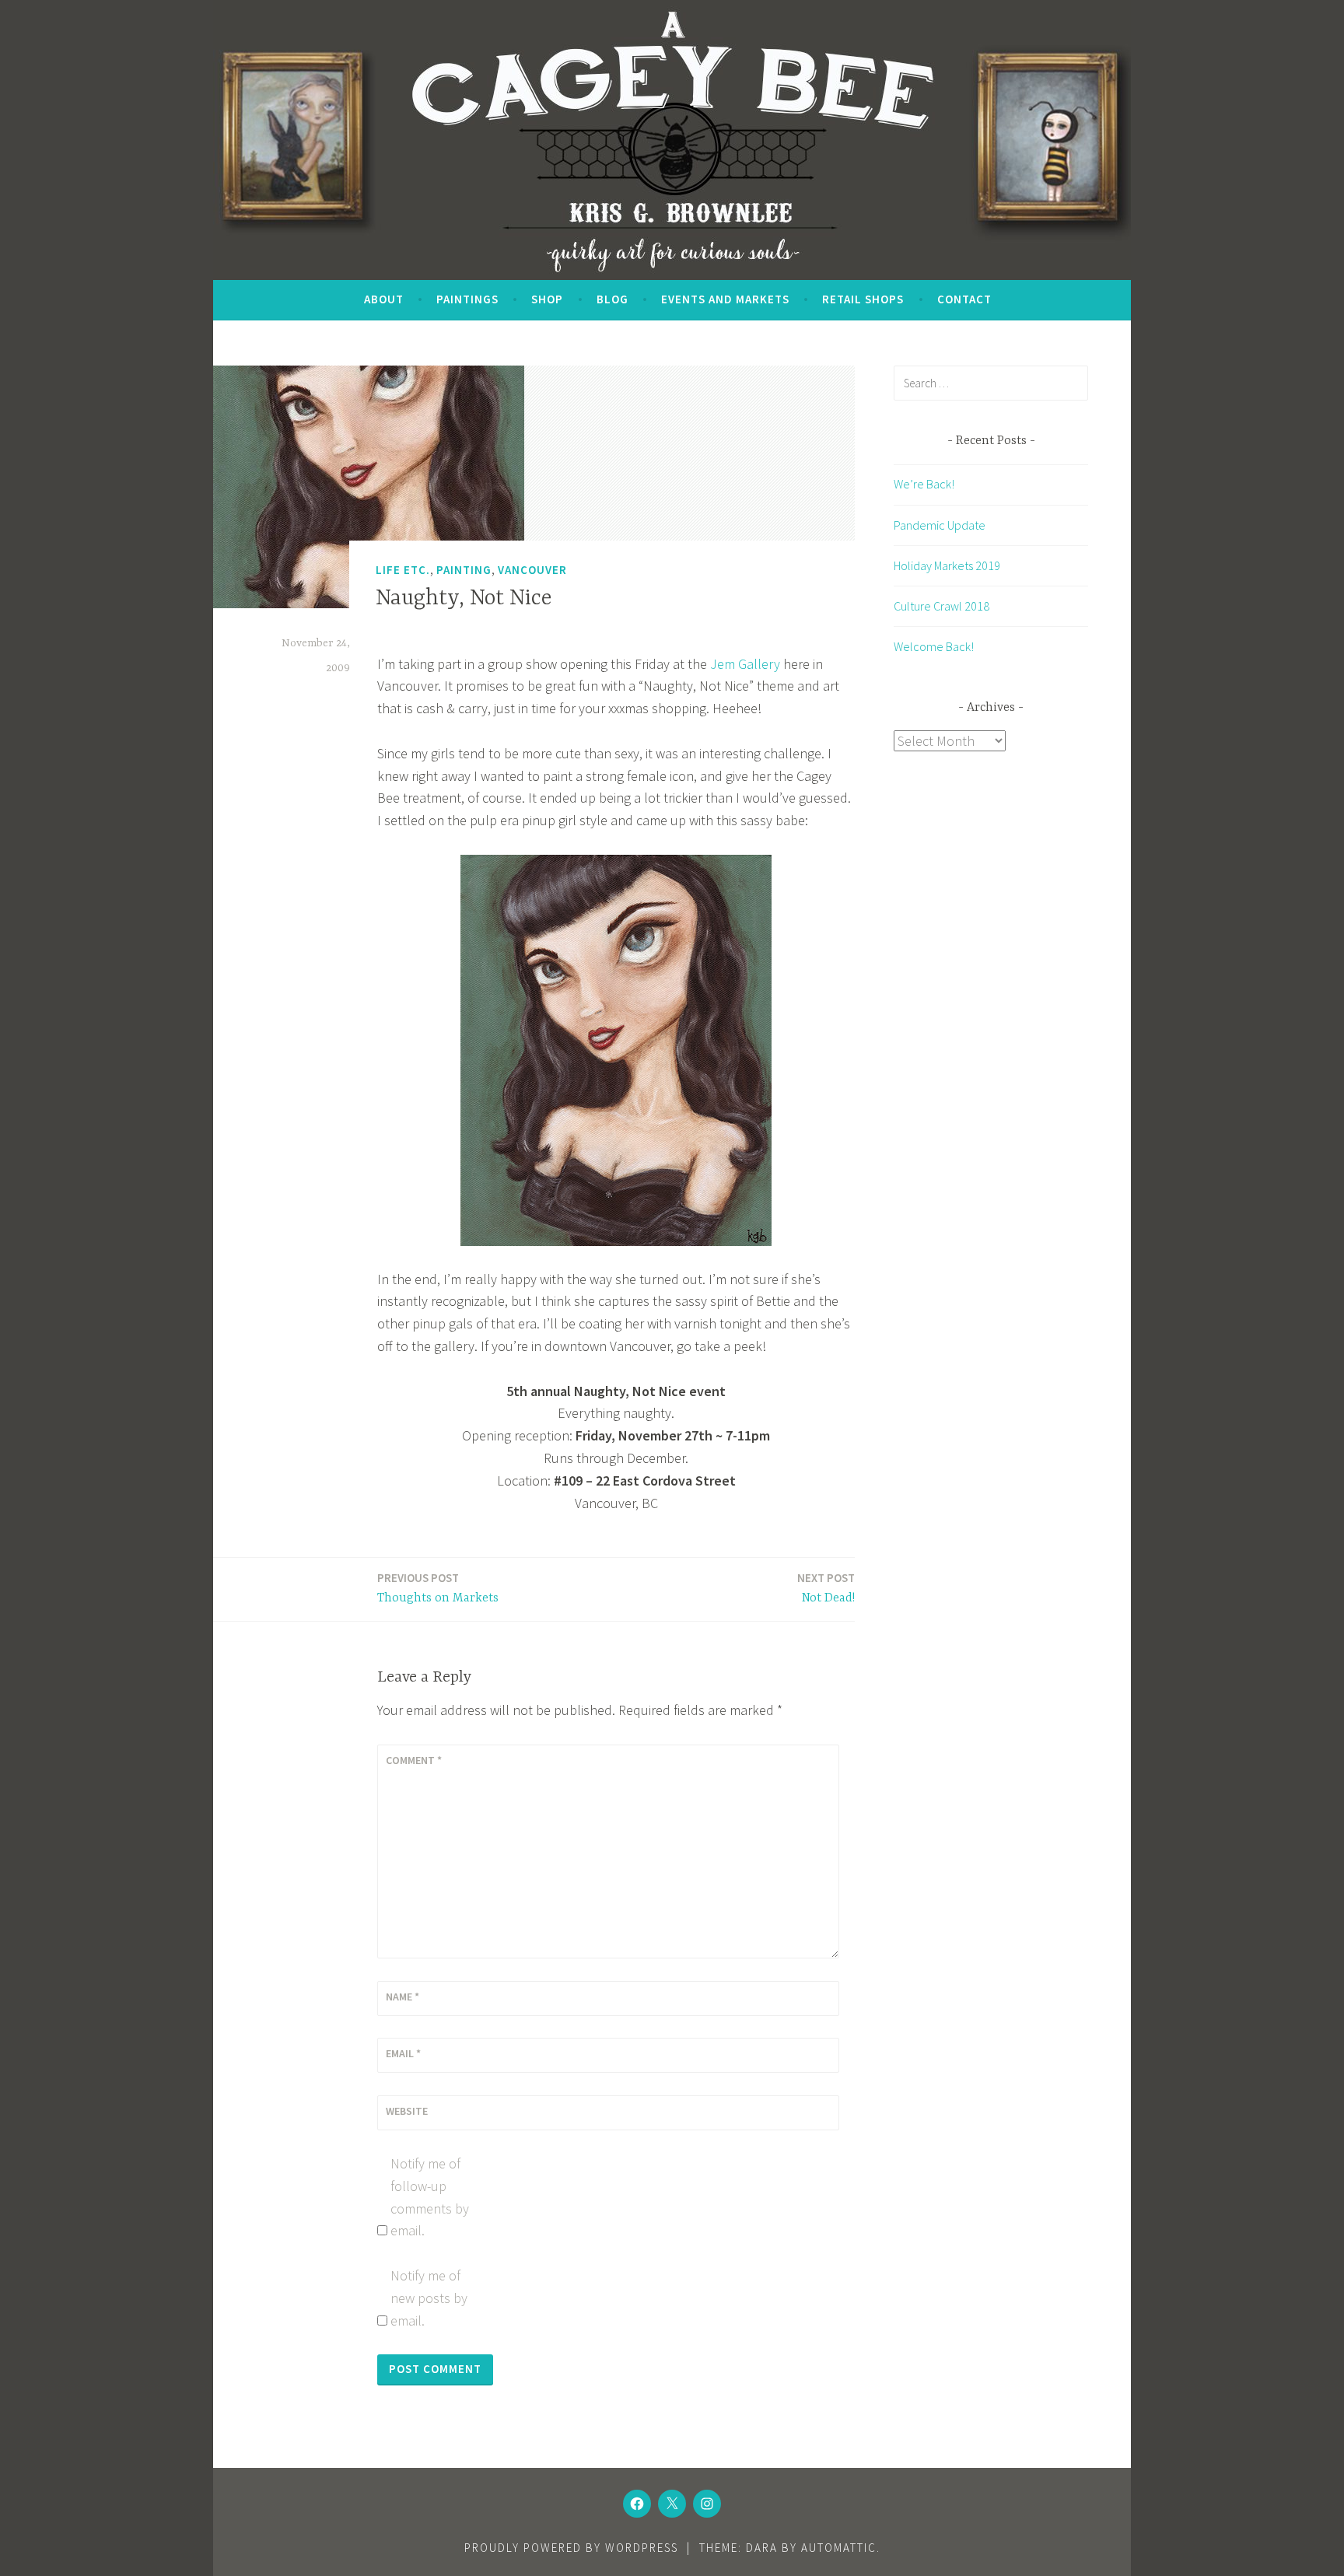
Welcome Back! (934, 646)
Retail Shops (863, 299)
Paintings (467, 299)
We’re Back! (924, 484)
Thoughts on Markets (438, 1588)
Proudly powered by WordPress (571, 2548)
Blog (612, 299)
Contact (964, 299)
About (384, 299)
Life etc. (403, 570)
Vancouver (532, 570)
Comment (414, 1760)
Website (407, 2111)
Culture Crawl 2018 (941, 606)
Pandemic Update (940, 525)
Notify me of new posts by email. (429, 2298)
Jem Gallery (745, 664)
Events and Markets (725, 299)
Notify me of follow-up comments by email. (430, 2197)
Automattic (839, 2548)
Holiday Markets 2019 (947, 565)
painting (464, 570)
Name (402, 1997)
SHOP (547, 299)
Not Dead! (826, 1588)
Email (403, 2053)
